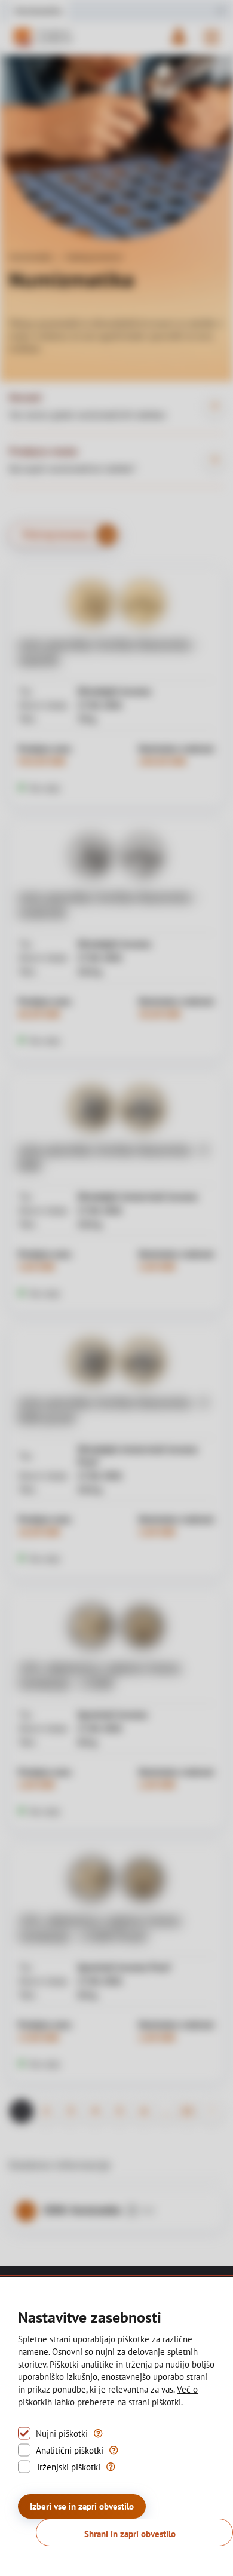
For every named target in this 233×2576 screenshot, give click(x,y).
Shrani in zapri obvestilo (130, 2534)
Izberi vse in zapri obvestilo (82, 2506)
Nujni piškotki (62, 2434)
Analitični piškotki (70, 2450)
